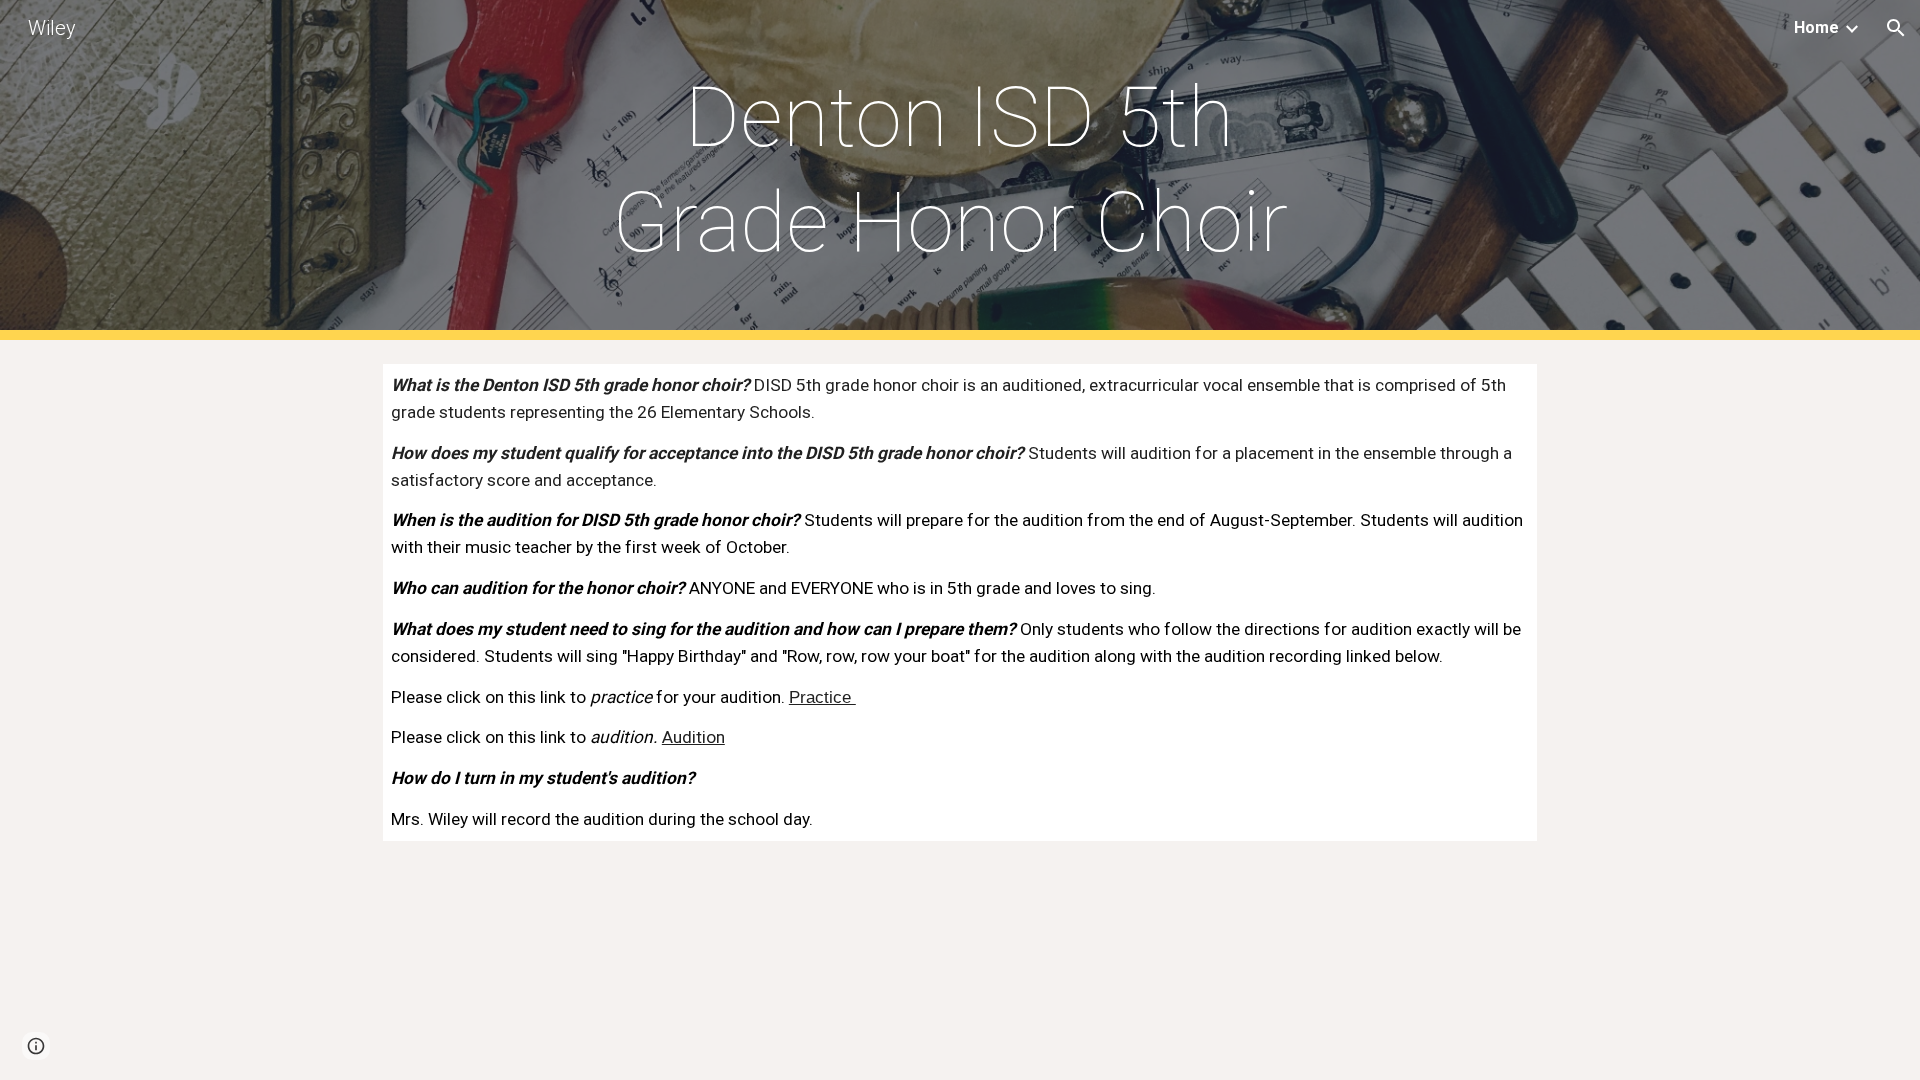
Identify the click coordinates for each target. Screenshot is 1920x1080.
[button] (1896, 28)
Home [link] (1816, 27)
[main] (960, 170)
